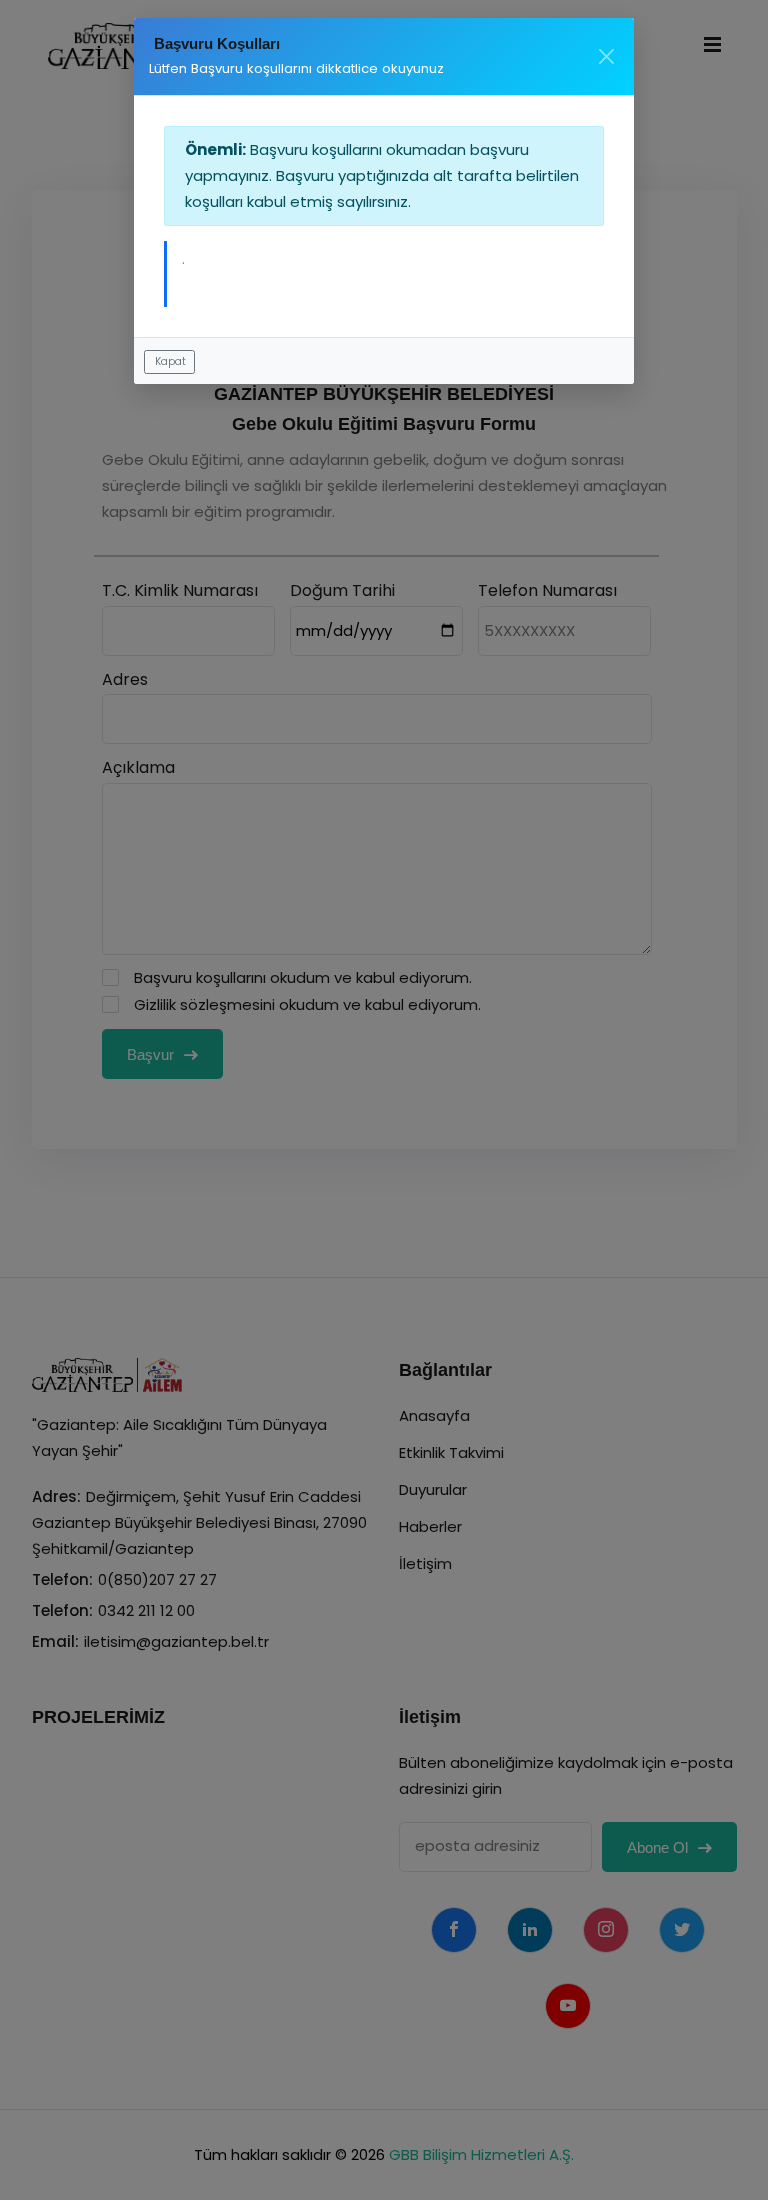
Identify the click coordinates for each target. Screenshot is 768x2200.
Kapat (170, 361)
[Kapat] (606, 56)
